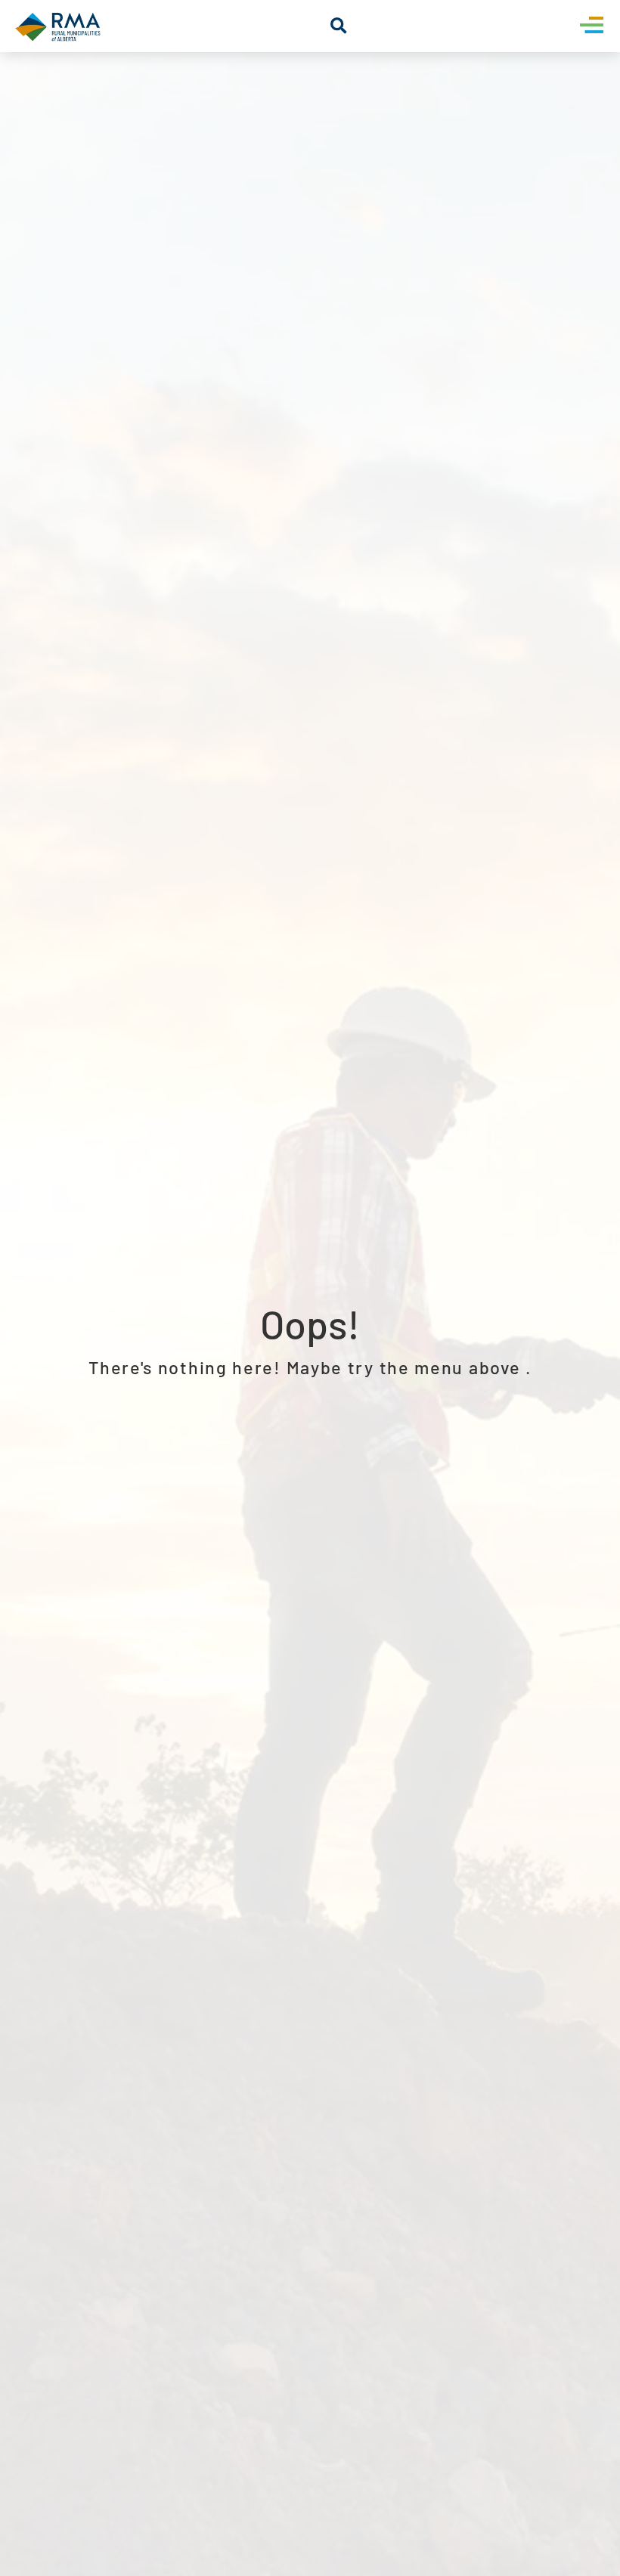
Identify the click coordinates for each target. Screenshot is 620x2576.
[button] (338, 26)
